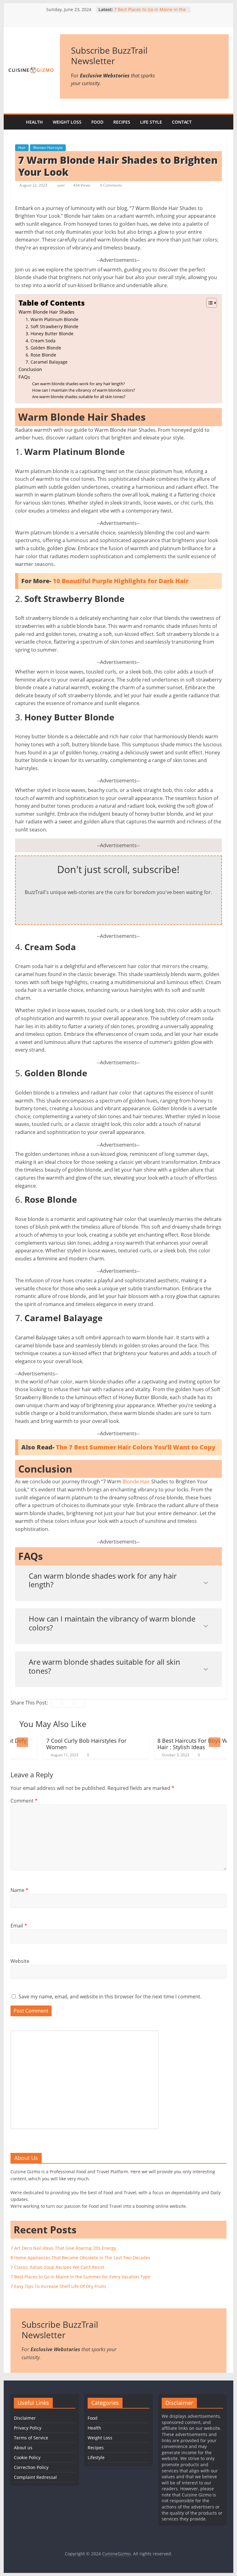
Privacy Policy (28, 2428)
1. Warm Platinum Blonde (52, 319)
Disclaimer (25, 2418)
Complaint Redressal (35, 2477)
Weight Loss (67, 122)
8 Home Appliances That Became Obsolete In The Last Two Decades (80, 2258)
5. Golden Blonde (43, 348)
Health (34, 122)
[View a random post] (222, 122)
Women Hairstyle (48, 148)
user (61, 185)
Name (19, 1890)
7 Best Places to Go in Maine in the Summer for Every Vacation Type (150, 12)
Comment (24, 1801)
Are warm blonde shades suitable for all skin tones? (79, 397)
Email (19, 1926)
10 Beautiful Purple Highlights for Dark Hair (121, 581)
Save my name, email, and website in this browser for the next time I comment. (110, 1997)
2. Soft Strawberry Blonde (52, 326)
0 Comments (110, 185)
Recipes (122, 122)
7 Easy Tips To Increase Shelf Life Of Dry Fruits (58, 2286)
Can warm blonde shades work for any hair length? (79, 384)
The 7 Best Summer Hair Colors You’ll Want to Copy (136, 1447)
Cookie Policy (27, 2457)
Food (97, 122)
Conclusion (30, 369)
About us (23, 2448)
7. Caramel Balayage (47, 362)
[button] (208, 303)
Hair (22, 148)
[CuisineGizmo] (15, 122)
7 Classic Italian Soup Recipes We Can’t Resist (57, 2267)
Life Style (151, 122)
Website (20, 1961)
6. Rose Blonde (41, 355)
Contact (182, 122)
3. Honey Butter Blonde (50, 334)
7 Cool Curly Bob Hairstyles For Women (59, 1744)
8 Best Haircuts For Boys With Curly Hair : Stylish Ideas (175, 1744)
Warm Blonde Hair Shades (46, 312)
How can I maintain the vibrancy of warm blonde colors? (84, 390)
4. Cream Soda (41, 341)
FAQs (24, 377)
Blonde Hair (136, 1482)
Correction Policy (31, 2467)
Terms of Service (31, 2438)
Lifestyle (96, 2457)
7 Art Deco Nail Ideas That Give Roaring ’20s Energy (63, 2248)
